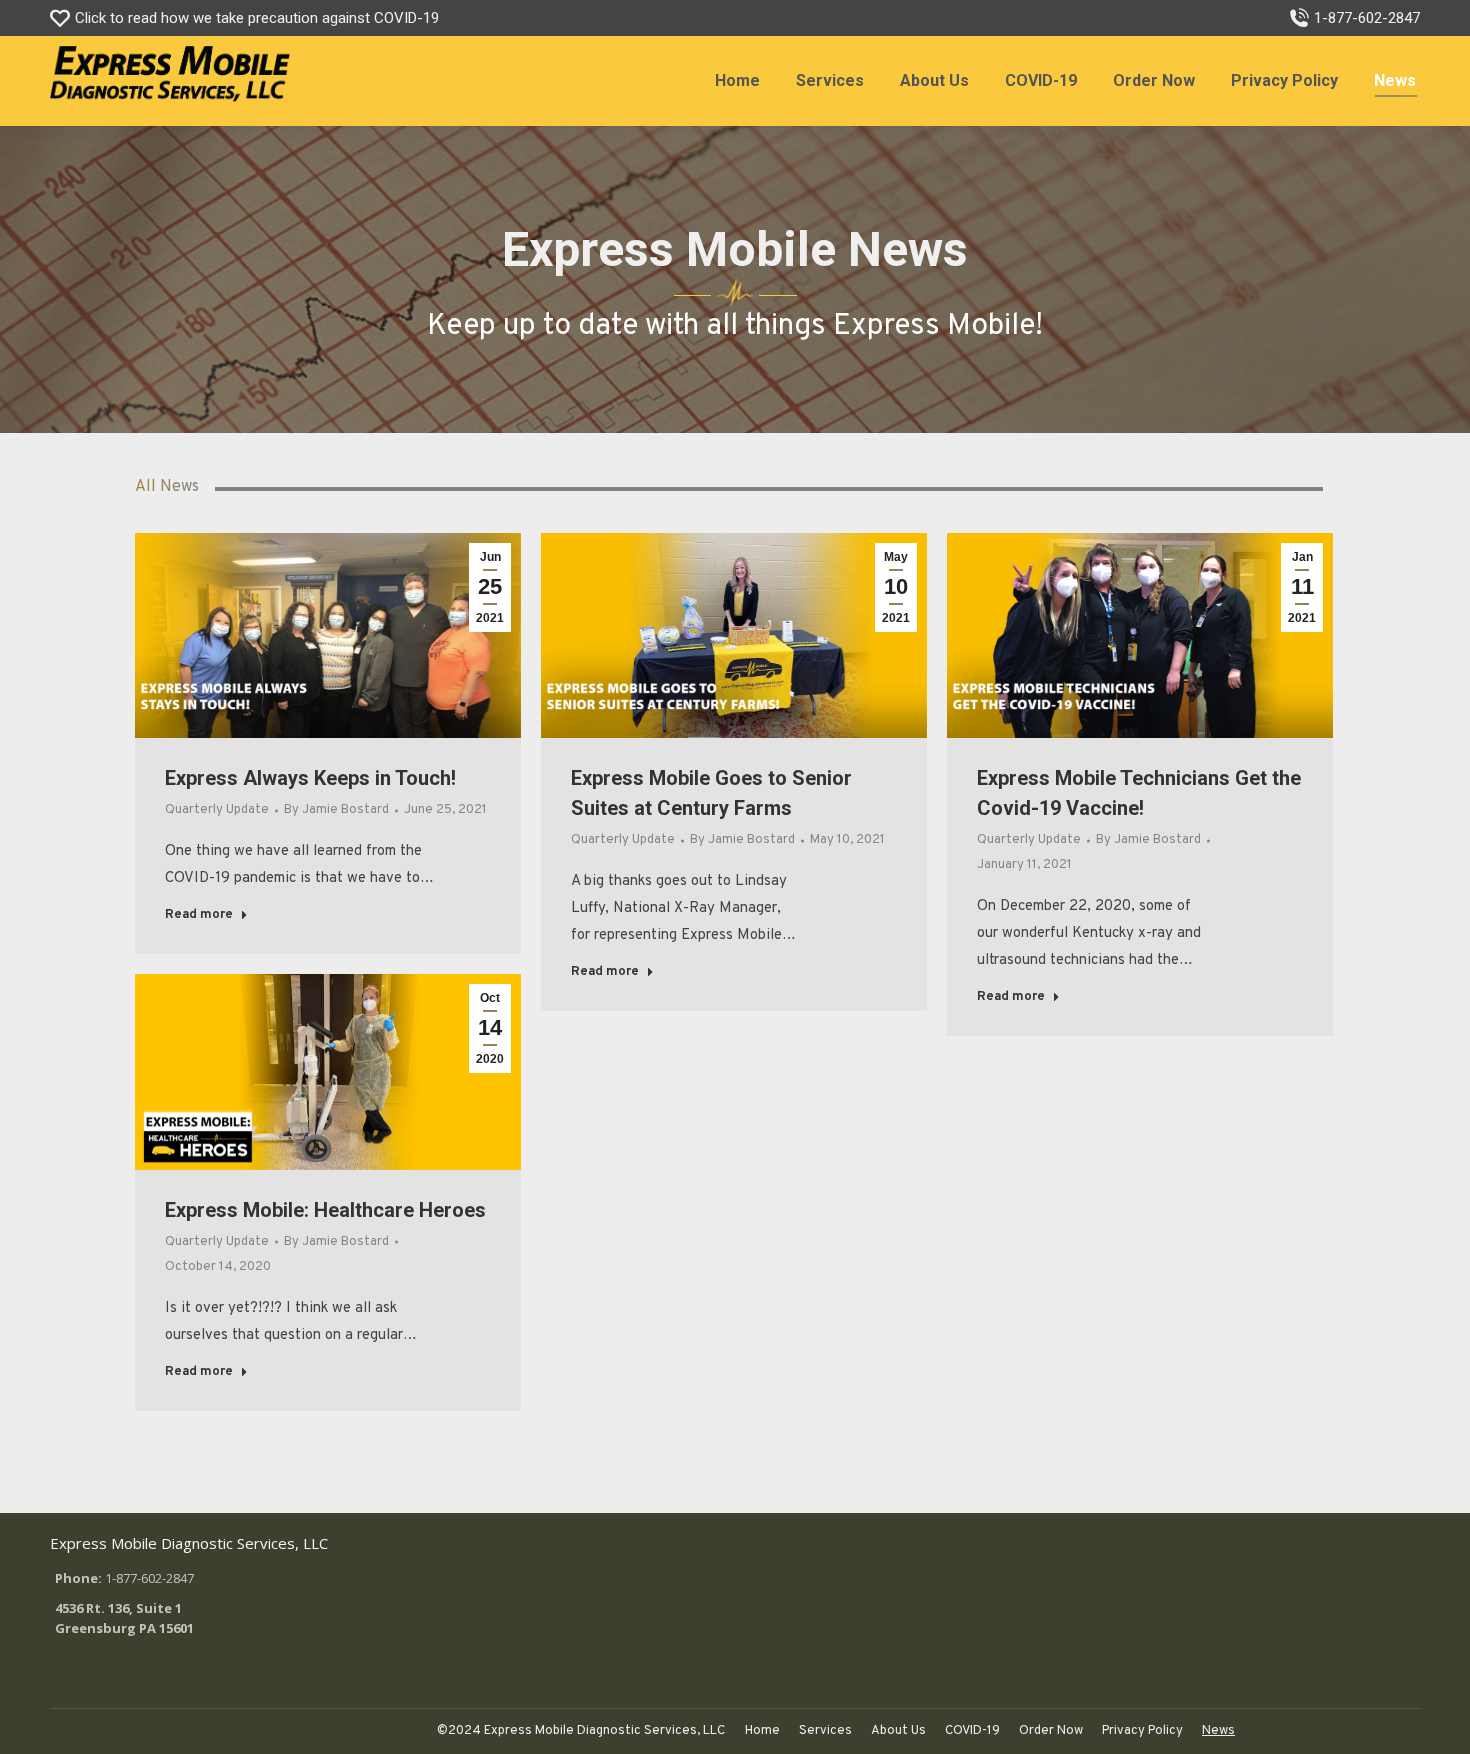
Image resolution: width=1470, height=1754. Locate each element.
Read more (199, 915)
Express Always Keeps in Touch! (310, 778)
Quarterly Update (217, 810)
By (336, 810)
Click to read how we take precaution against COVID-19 (257, 18)
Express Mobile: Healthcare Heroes (325, 1210)
